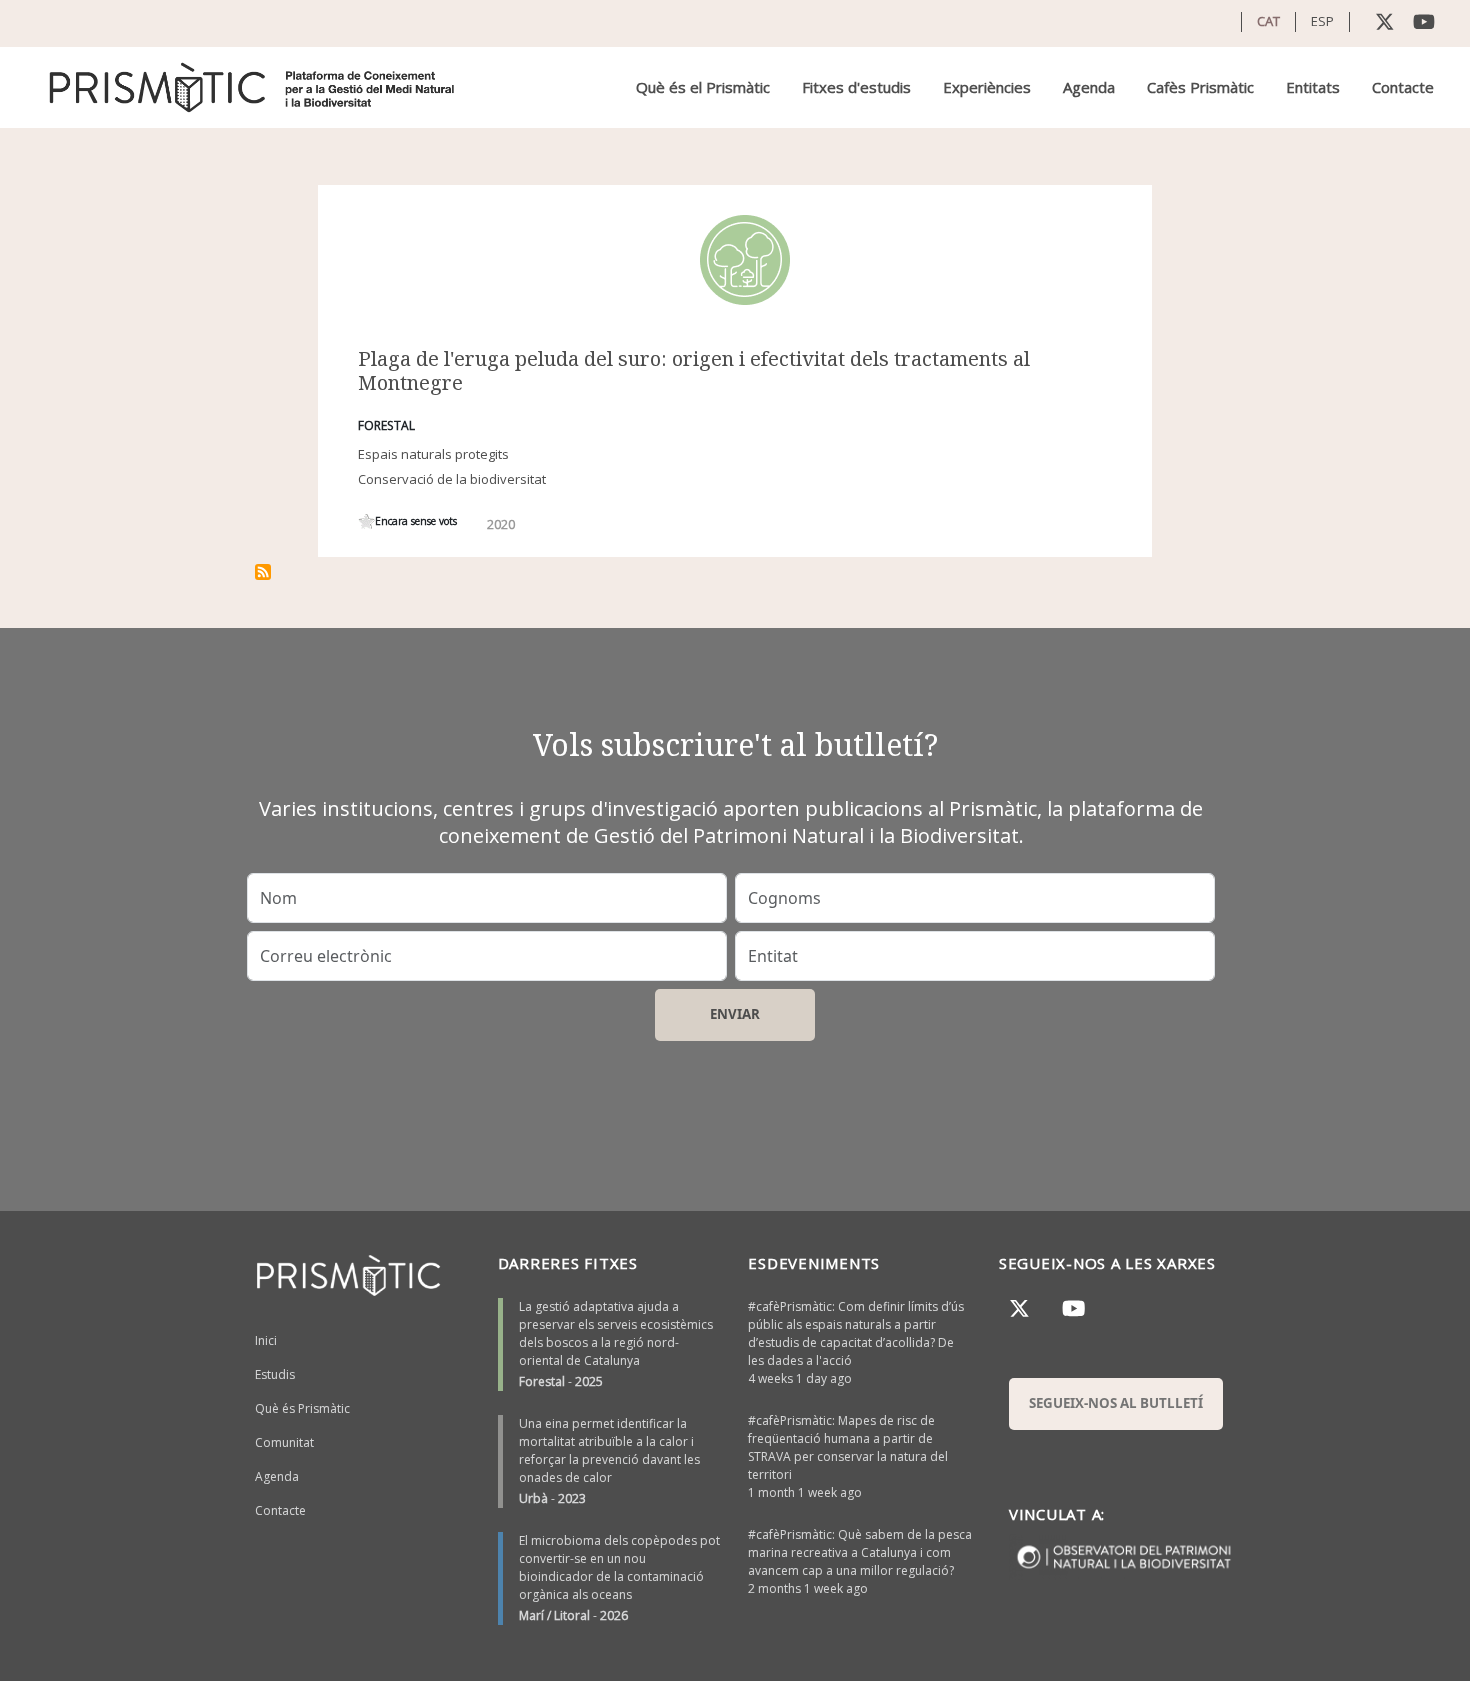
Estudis (275, 1374)
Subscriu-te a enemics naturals (263, 572)
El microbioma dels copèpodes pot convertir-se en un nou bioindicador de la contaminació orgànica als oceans (619, 1567)
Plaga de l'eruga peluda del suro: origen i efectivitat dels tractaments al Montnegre (694, 370)
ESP (1322, 21)
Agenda (1089, 87)
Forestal (542, 1381)
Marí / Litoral (554, 1615)
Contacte (1403, 87)
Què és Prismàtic (302, 1408)
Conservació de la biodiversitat (452, 479)
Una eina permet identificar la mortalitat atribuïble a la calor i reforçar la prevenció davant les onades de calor (609, 1450)
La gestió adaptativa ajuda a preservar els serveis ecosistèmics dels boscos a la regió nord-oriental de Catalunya (616, 1333)
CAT (1268, 21)
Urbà (533, 1498)
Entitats (1313, 87)
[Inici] (253, 87)
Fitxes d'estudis (856, 87)
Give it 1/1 (366, 521)
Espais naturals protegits (433, 454)
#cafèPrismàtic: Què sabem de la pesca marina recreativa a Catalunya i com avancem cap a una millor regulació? (860, 1552)
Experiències (987, 87)
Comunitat (284, 1442)
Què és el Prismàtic (703, 87)
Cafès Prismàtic (1200, 87)
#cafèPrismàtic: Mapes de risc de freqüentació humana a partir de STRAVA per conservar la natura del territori (848, 1447)
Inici (266, 1340)
